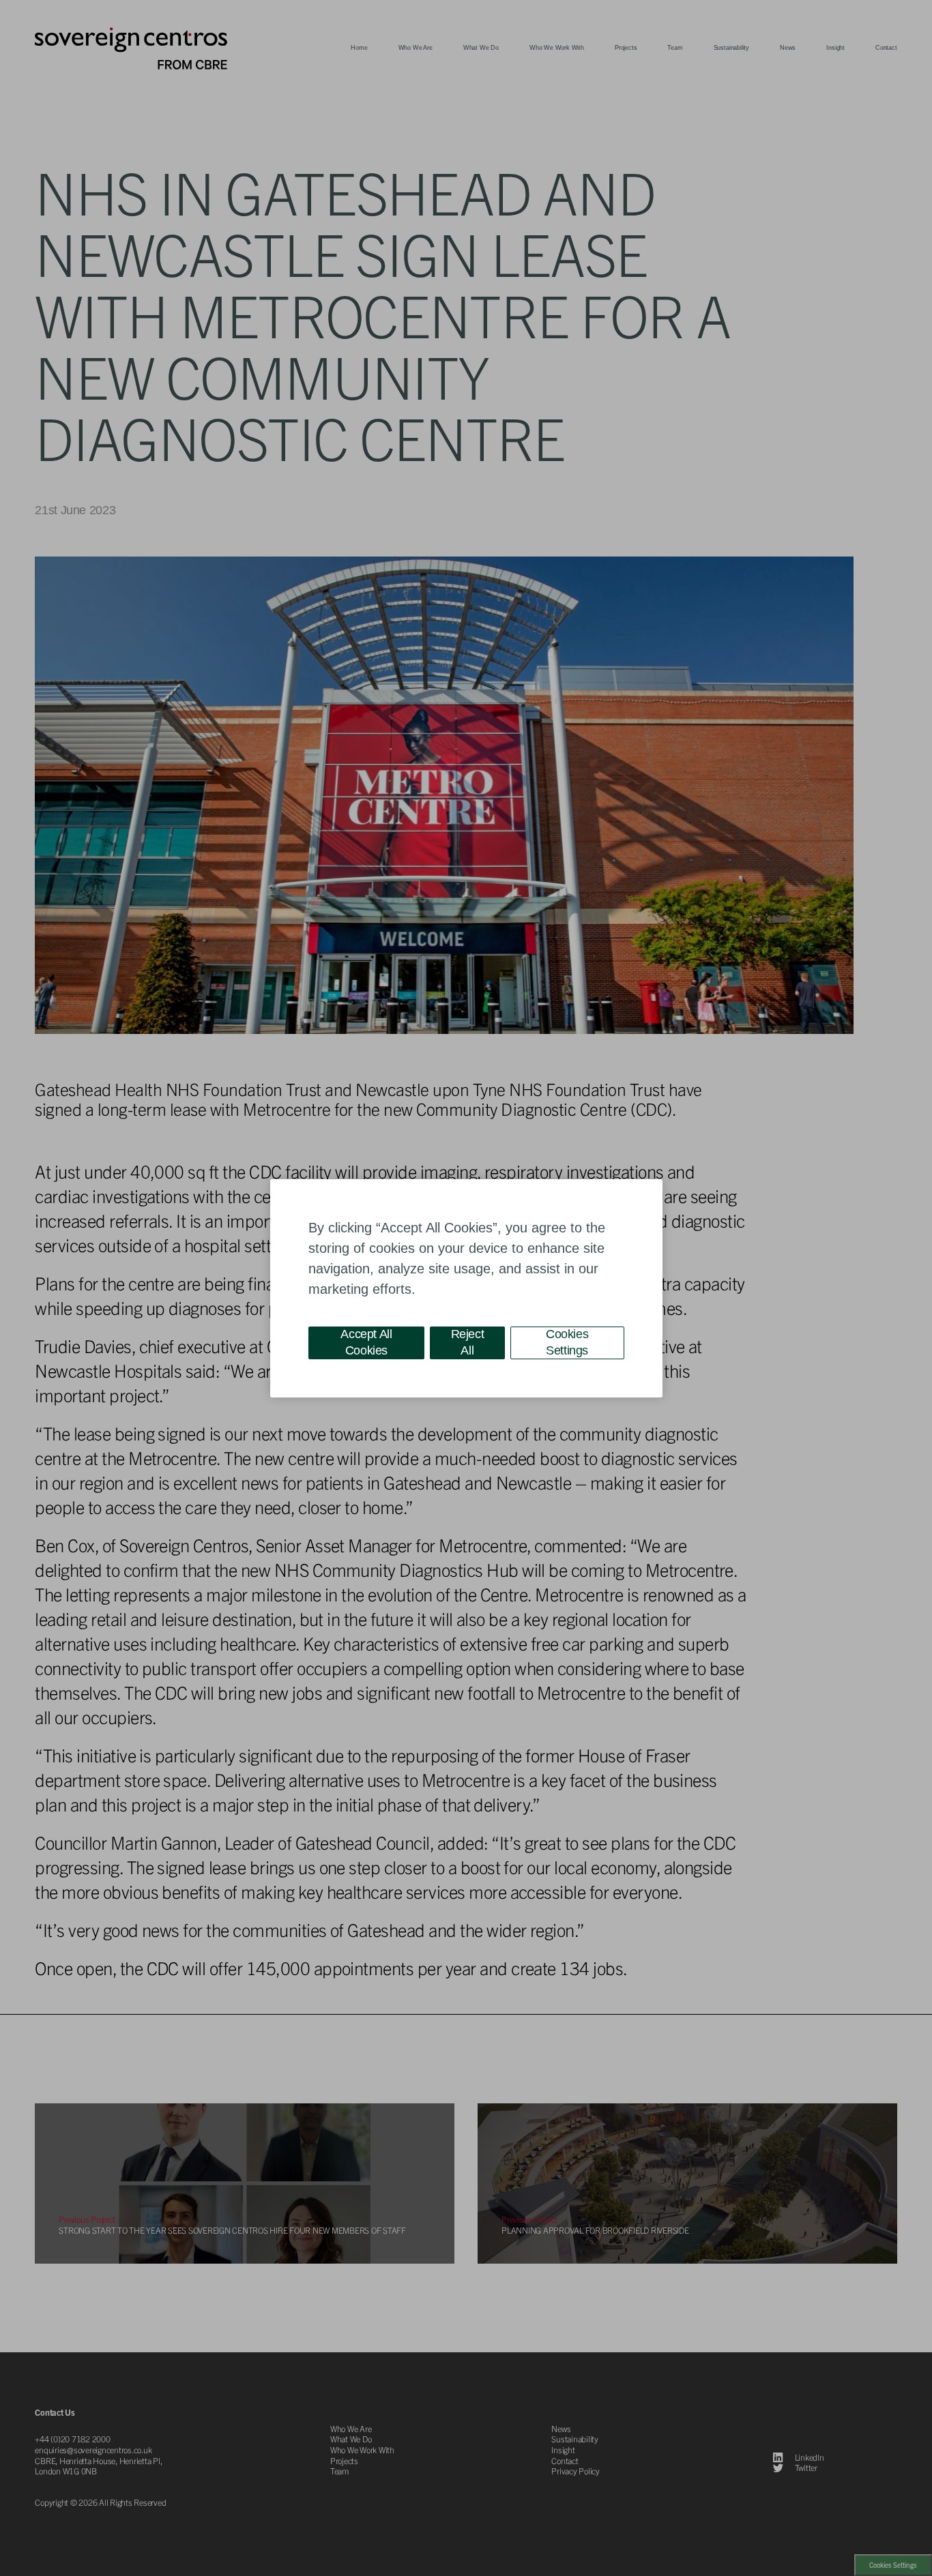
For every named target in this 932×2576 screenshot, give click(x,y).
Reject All (468, 1342)
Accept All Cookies (366, 1342)
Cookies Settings (567, 1342)
